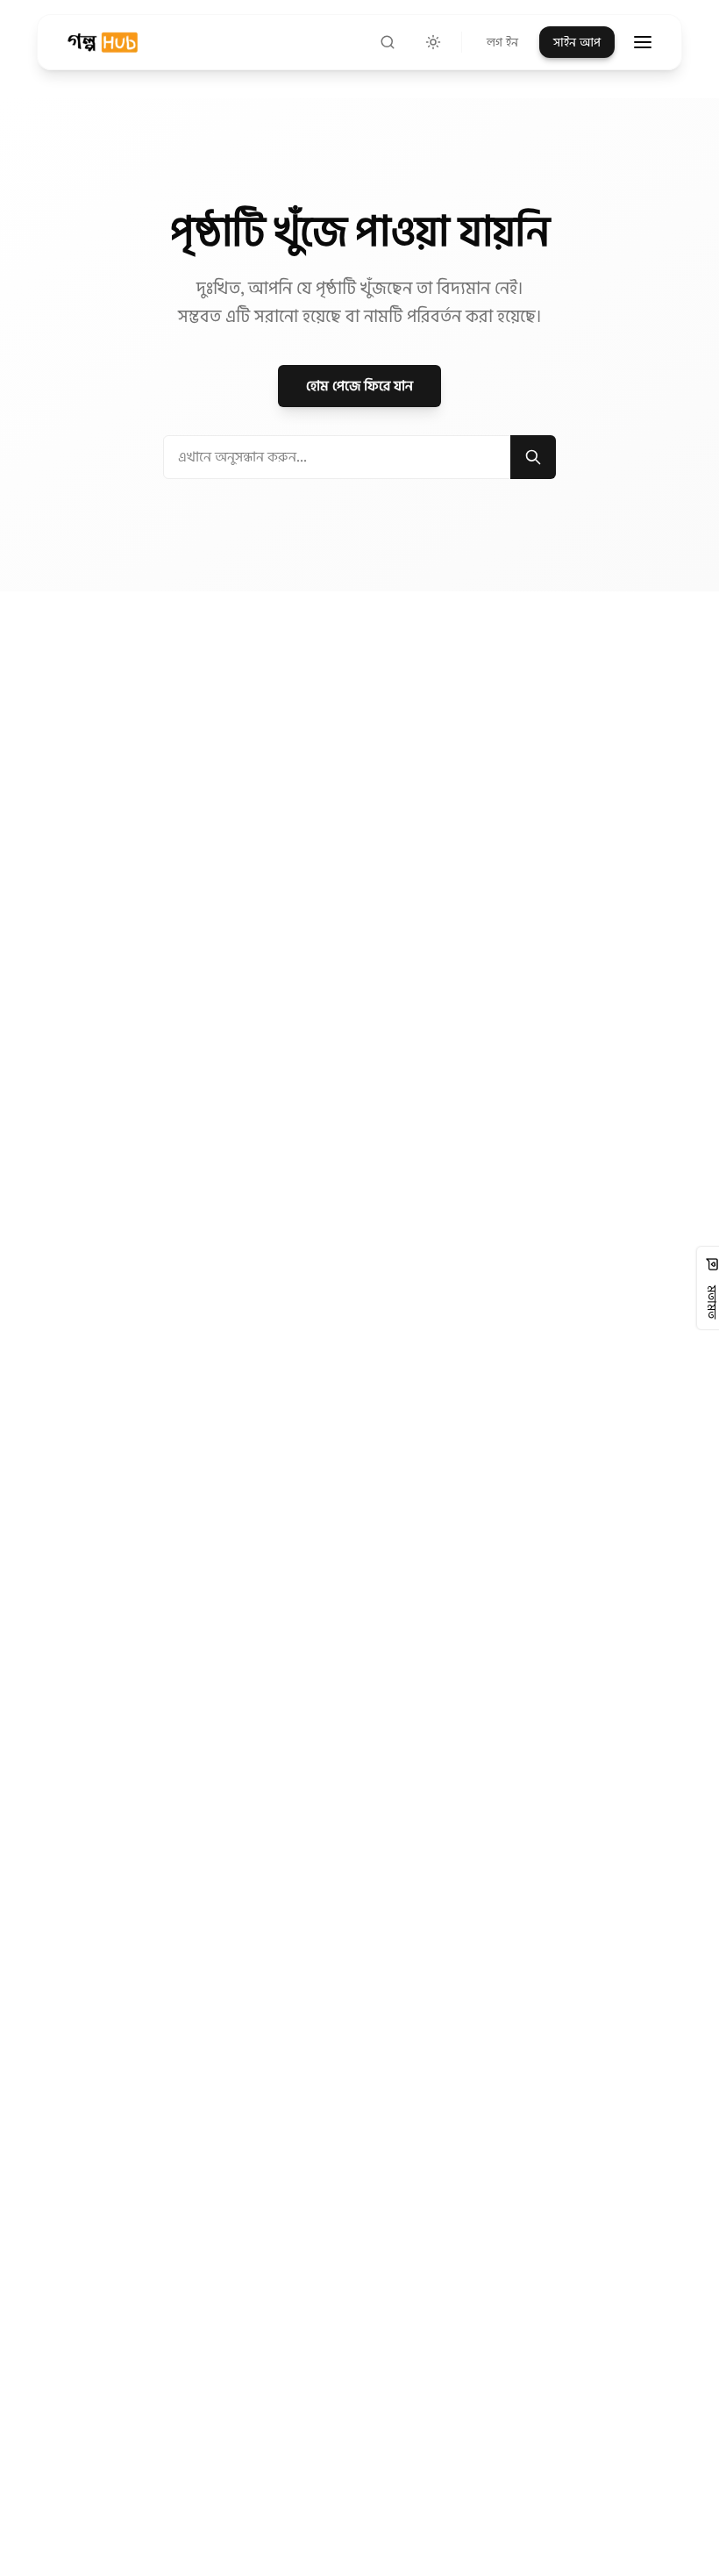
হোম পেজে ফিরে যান (359, 386)
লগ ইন (502, 42)
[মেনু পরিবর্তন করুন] (643, 42)
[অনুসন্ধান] (388, 42)
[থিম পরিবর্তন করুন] (433, 42)
